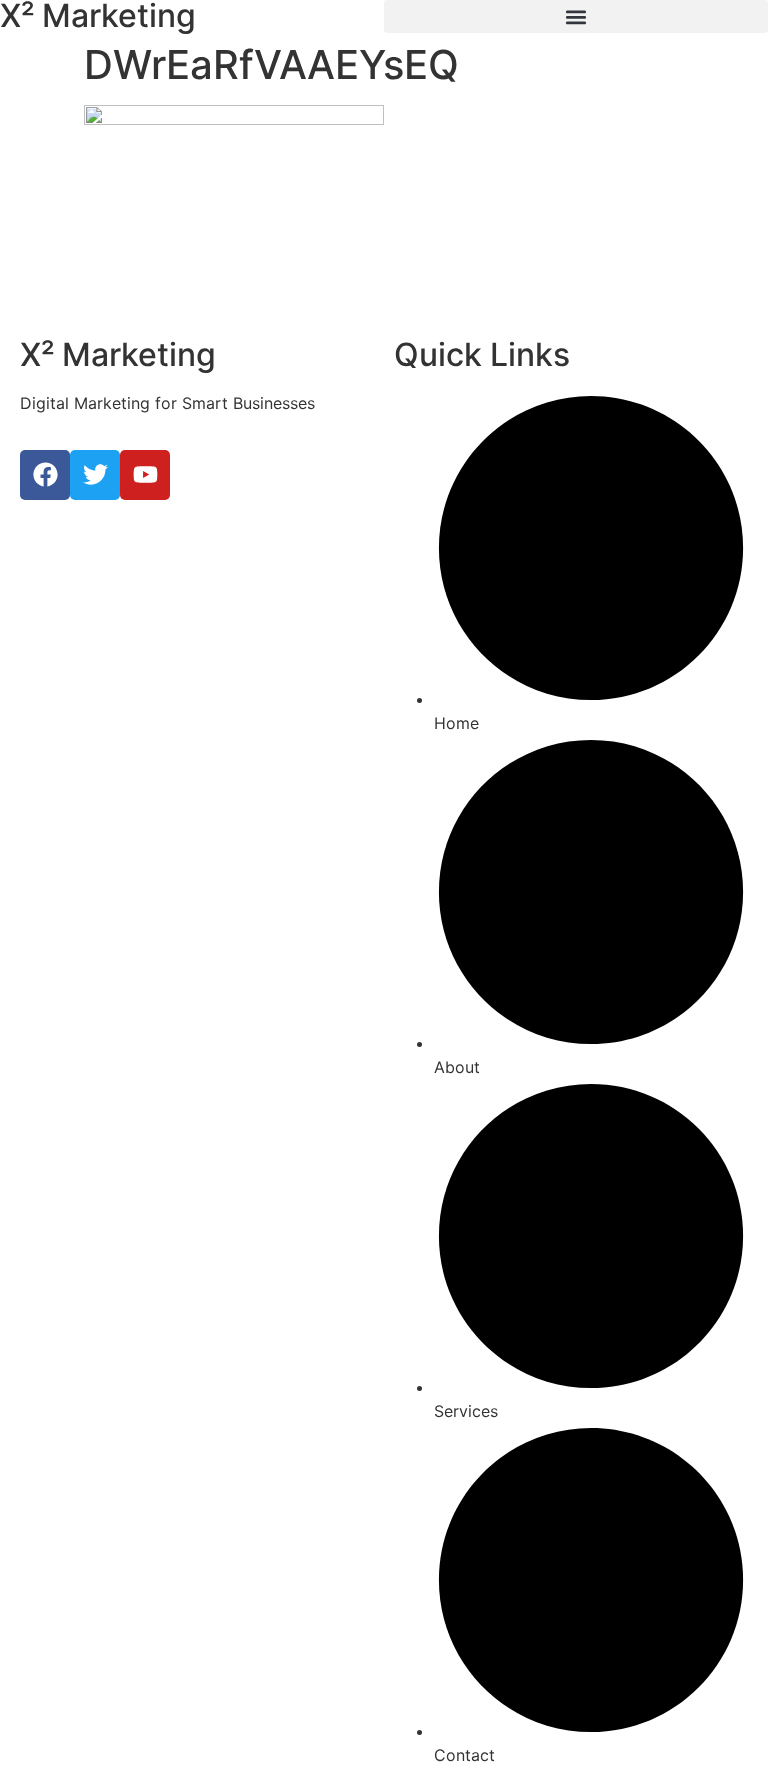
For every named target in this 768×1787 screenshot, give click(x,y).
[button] (576, 16)
